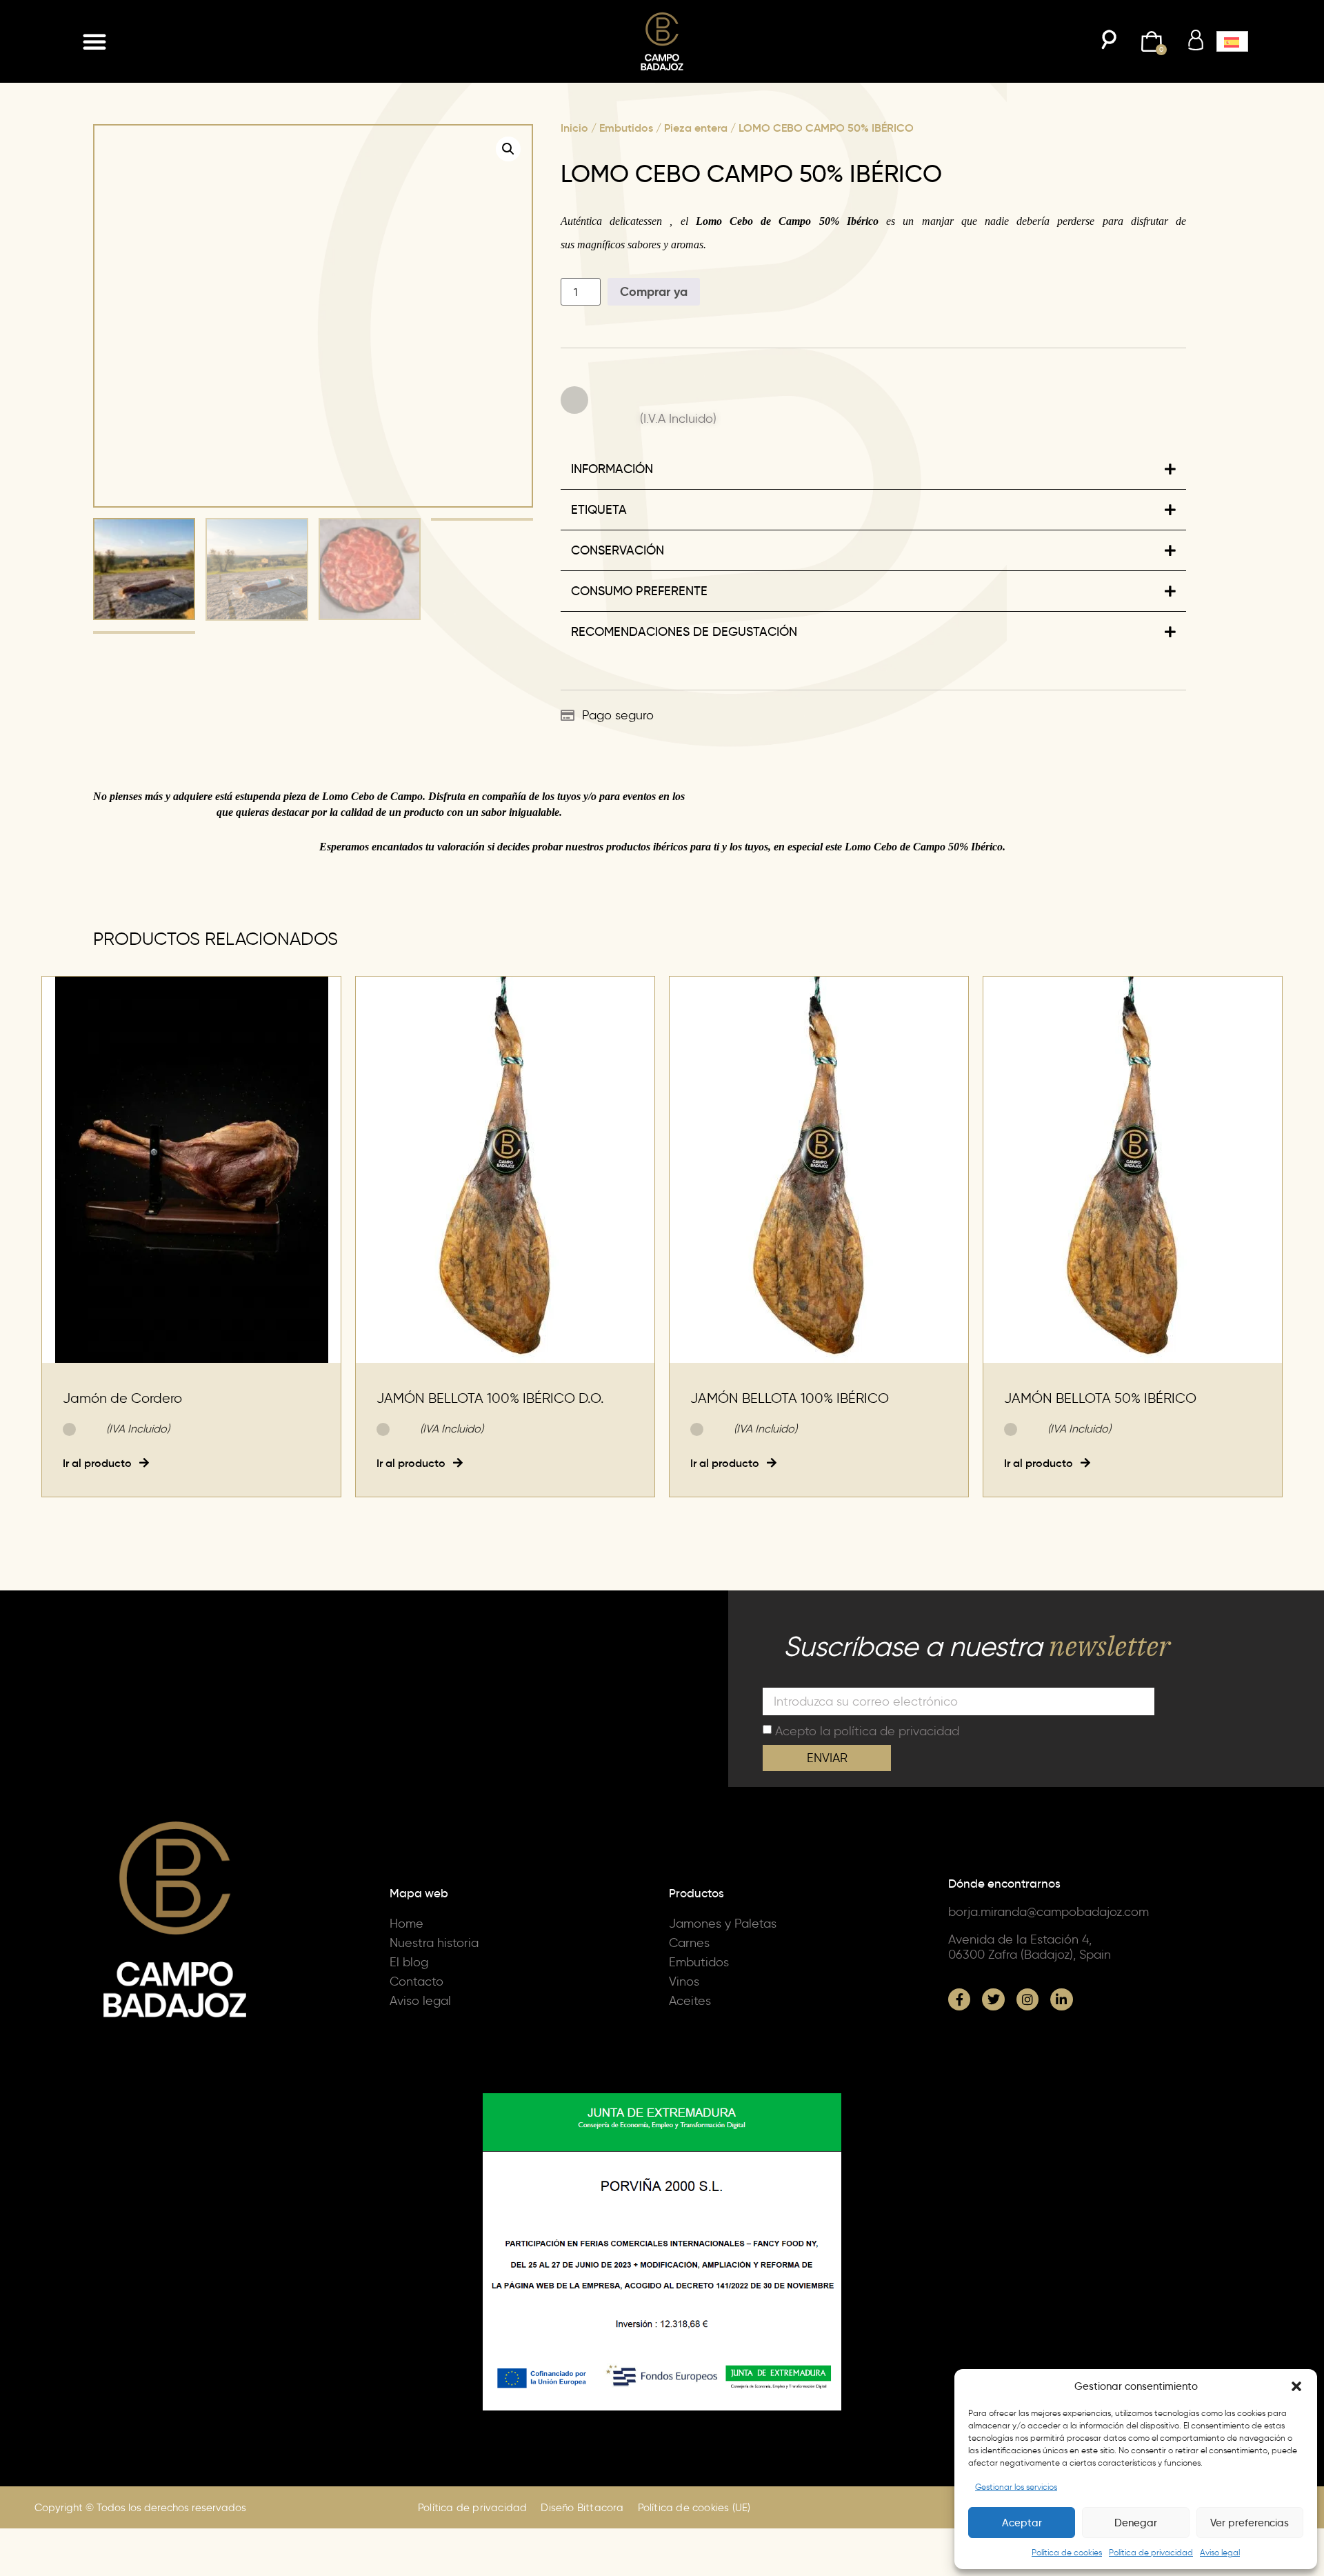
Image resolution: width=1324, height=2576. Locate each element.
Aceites (690, 2099)
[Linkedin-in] (1061, 2097)
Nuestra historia (434, 2041)
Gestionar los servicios (1016, 2487)
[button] (1296, 2386)
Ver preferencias (1250, 2523)
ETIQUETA (599, 608)
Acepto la (867, 1828)
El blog (409, 2060)
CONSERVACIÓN (618, 648)
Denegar (1136, 2523)
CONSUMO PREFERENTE (639, 689)
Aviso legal (1220, 2552)
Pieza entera (696, 128)
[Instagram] (1027, 2097)
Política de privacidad (1151, 2552)
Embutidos (626, 128)
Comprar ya (654, 291)
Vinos (684, 2079)
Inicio (574, 128)
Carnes (689, 2041)
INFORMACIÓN (612, 457)
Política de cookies (1067, 2552)
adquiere (193, 894)
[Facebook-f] (959, 2097)
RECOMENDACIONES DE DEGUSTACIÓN (684, 730)
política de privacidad (896, 1828)
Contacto (417, 2079)
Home (407, 2021)
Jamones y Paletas (723, 2021)
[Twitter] (993, 2097)
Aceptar (1022, 2523)
